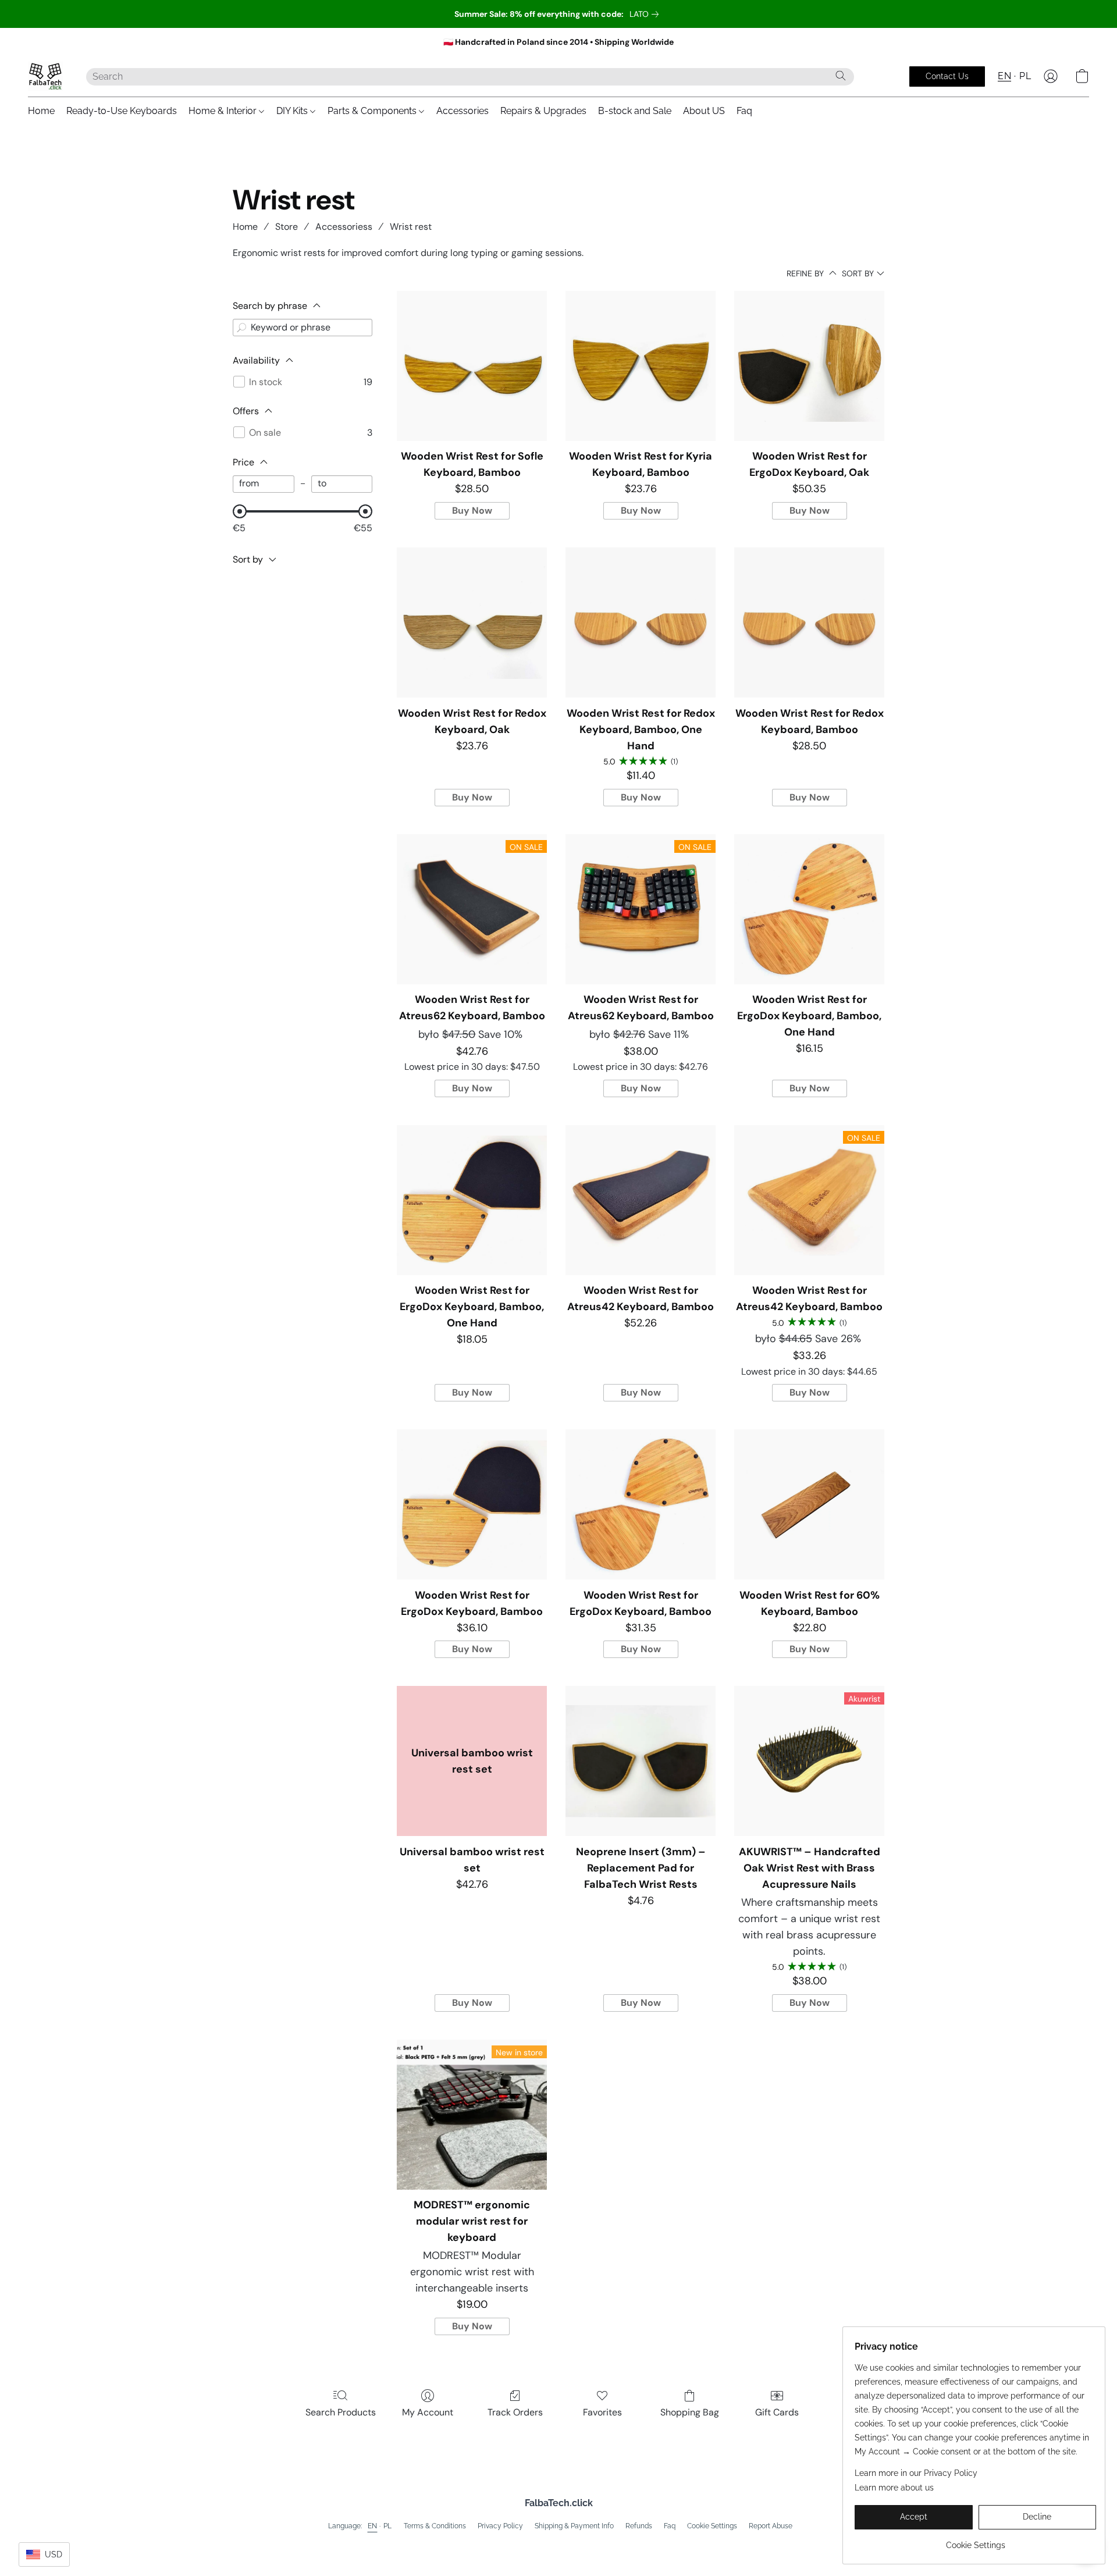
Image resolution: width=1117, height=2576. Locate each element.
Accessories (463, 111)
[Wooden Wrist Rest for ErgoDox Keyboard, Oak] (809, 366)
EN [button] (1004, 76)
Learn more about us (894, 2488)
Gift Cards (777, 2412)
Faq (744, 111)
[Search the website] (841, 76)
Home (41, 111)
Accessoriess (344, 227)
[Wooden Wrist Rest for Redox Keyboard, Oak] (472, 622)
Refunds (639, 2526)
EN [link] (373, 2526)
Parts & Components (373, 111)
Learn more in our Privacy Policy (916, 2473)
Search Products (341, 2412)
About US (704, 111)
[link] (646, 14)
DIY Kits (293, 111)
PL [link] (388, 2526)
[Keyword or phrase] (241, 328)
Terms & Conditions (435, 2526)
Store (287, 227)
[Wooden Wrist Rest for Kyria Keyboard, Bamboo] (641, 366)
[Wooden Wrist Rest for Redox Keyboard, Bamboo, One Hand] (641, 622)
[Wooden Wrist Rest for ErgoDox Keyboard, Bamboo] (472, 1504)
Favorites (602, 2412)
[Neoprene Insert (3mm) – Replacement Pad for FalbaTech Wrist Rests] (641, 1761)
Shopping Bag (690, 2412)
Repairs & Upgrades (543, 111)
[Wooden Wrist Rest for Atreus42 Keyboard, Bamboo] (641, 1200)
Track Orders (515, 2412)
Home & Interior (224, 111)
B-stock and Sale (635, 111)
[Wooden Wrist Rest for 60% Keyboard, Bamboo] (809, 1504)
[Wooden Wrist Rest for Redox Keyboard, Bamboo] (809, 622)
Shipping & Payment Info (574, 2526)
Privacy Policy (500, 2526)
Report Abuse (771, 2526)
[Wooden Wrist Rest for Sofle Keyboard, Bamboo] (472, 366)
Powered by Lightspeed (559, 2545)
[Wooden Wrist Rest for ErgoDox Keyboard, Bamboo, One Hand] (809, 909)
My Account (428, 2412)
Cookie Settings (712, 2526)
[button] (45, 76)
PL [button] (1025, 76)
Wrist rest (411, 227)
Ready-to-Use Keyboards (122, 111)
